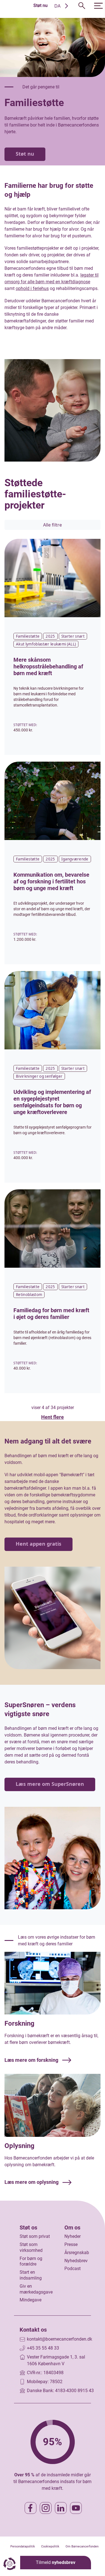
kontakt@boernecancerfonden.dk (60, 2339)
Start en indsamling (31, 2275)
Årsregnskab (77, 2253)
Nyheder (73, 2236)
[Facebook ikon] (31, 2508)
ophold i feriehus (32, 288)
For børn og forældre (31, 2261)
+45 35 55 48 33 (43, 2348)
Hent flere (53, 1417)
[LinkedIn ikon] (61, 2508)
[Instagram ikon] (46, 2508)
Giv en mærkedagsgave (36, 2289)
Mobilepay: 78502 (45, 2382)
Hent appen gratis (39, 1544)
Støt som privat (35, 2236)
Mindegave (31, 2300)
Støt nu (40, 5)
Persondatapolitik (23, 2546)
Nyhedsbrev (76, 2261)
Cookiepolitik (50, 2546)
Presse (71, 2244)
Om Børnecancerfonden (82, 2546)
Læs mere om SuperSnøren (50, 1784)
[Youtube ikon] (76, 2508)
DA (57, 6)
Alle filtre (53, 525)
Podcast (73, 2269)
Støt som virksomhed (31, 2247)
